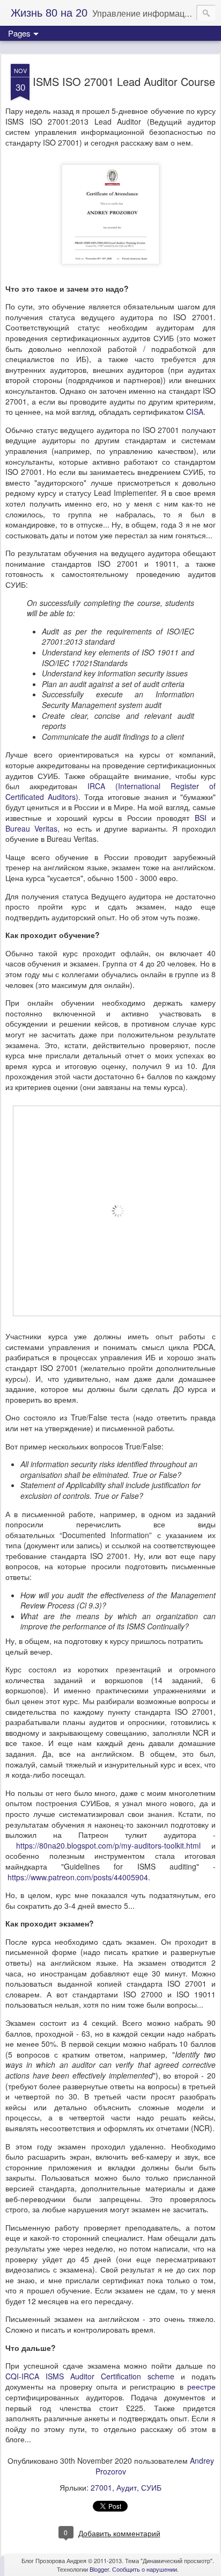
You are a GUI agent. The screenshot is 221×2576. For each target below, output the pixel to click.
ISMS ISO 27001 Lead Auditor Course (124, 81)
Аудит (127, 2487)
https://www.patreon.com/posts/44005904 (78, 1877)
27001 (101, 2487)
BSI (201, 818)
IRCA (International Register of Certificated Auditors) (110, 791)
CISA (195, 412)
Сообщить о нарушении (145, 2569)
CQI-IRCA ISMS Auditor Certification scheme (90, 2376)
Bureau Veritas (31, 828)
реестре (201, 2386)
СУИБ (151, 2487)
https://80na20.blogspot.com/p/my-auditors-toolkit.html (108, 1845)
